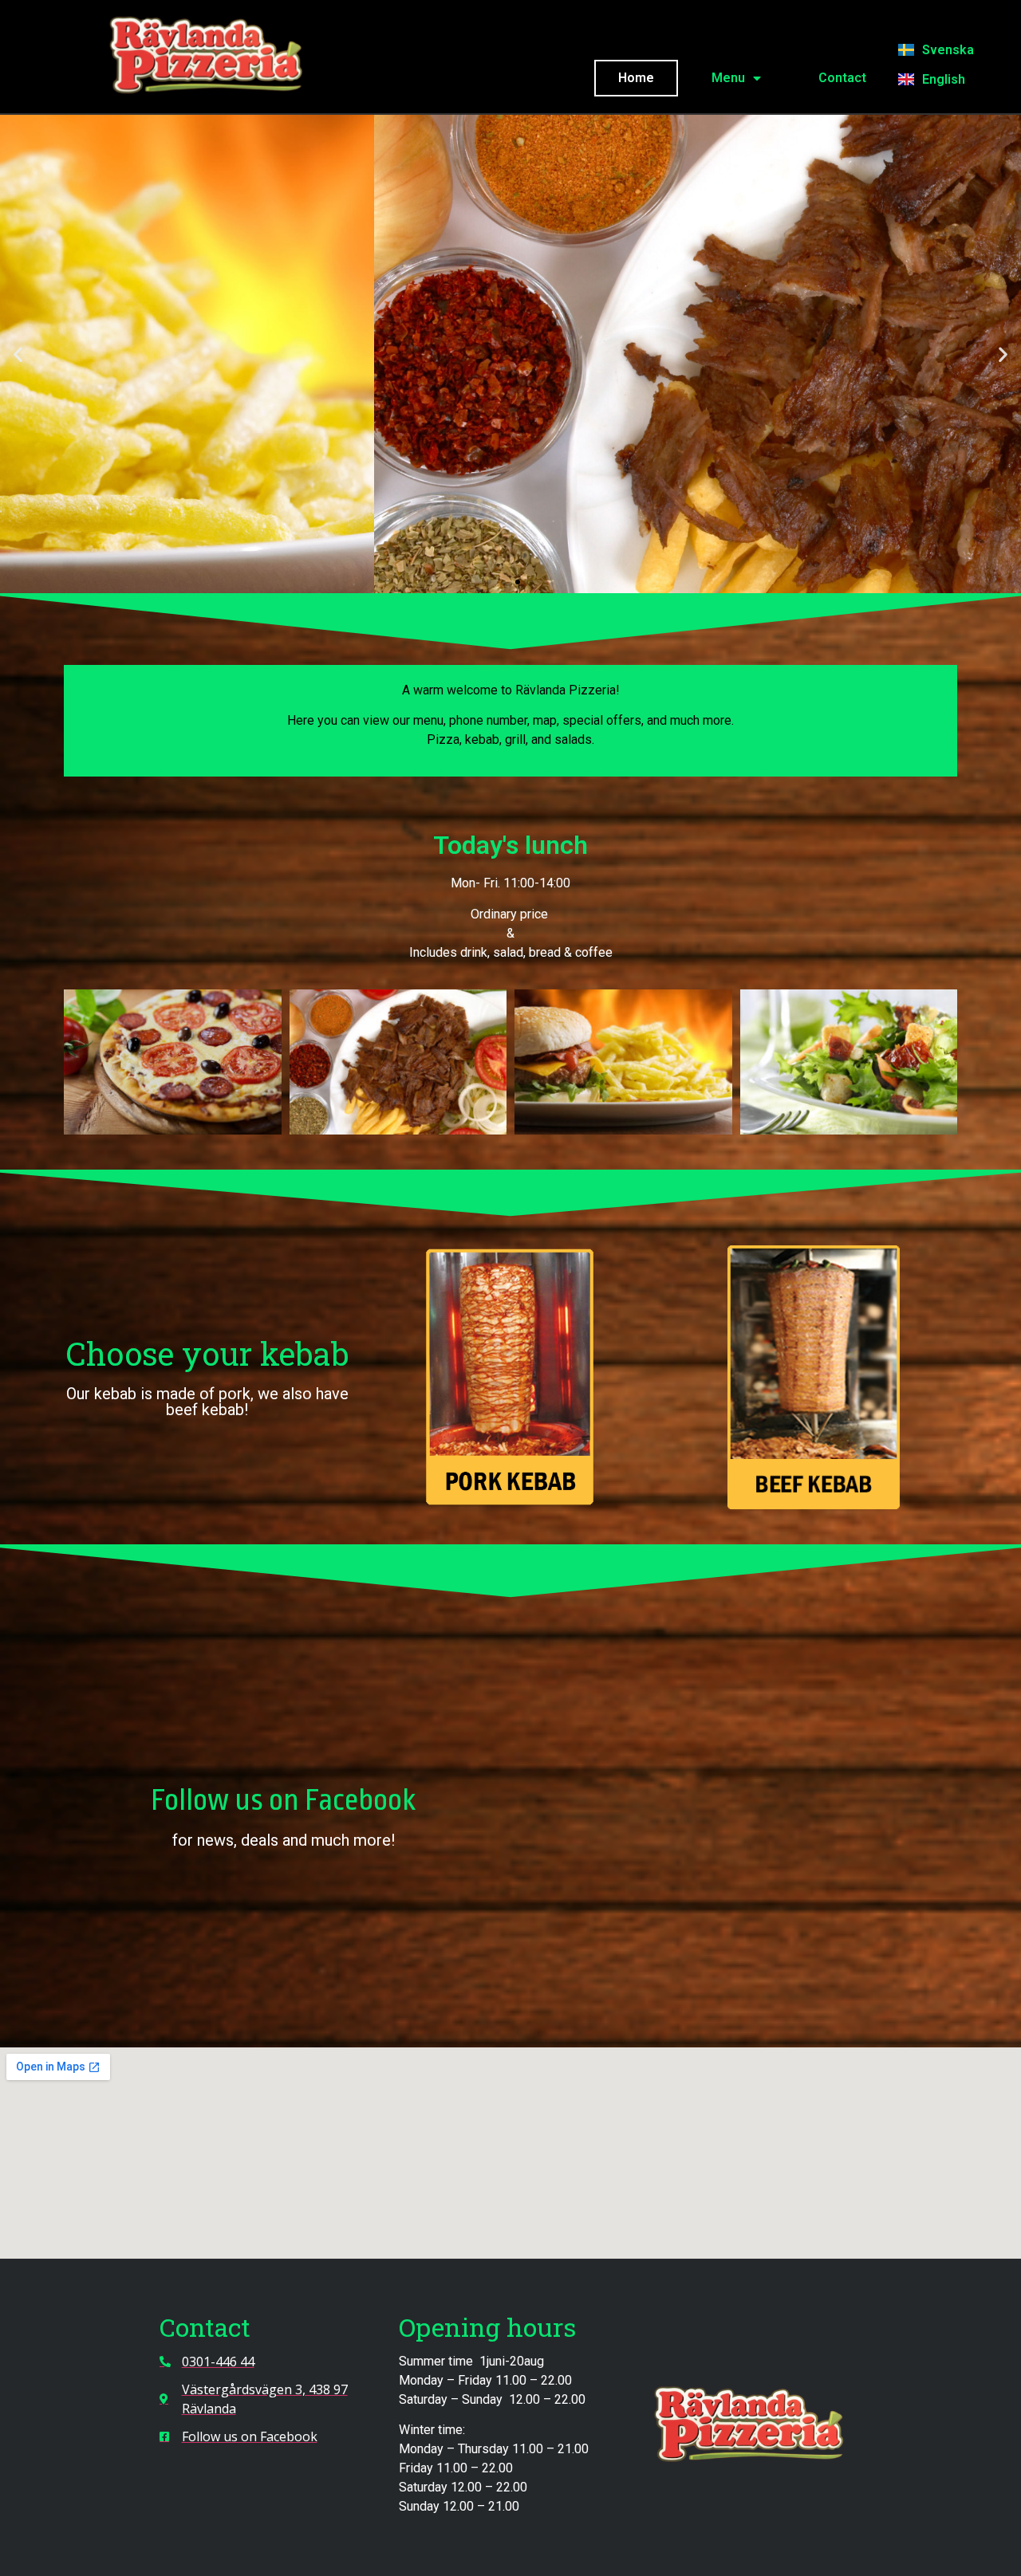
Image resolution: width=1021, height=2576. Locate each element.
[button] (18, 354)
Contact (842, 78)
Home (636, 78)
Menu (728, 78)
